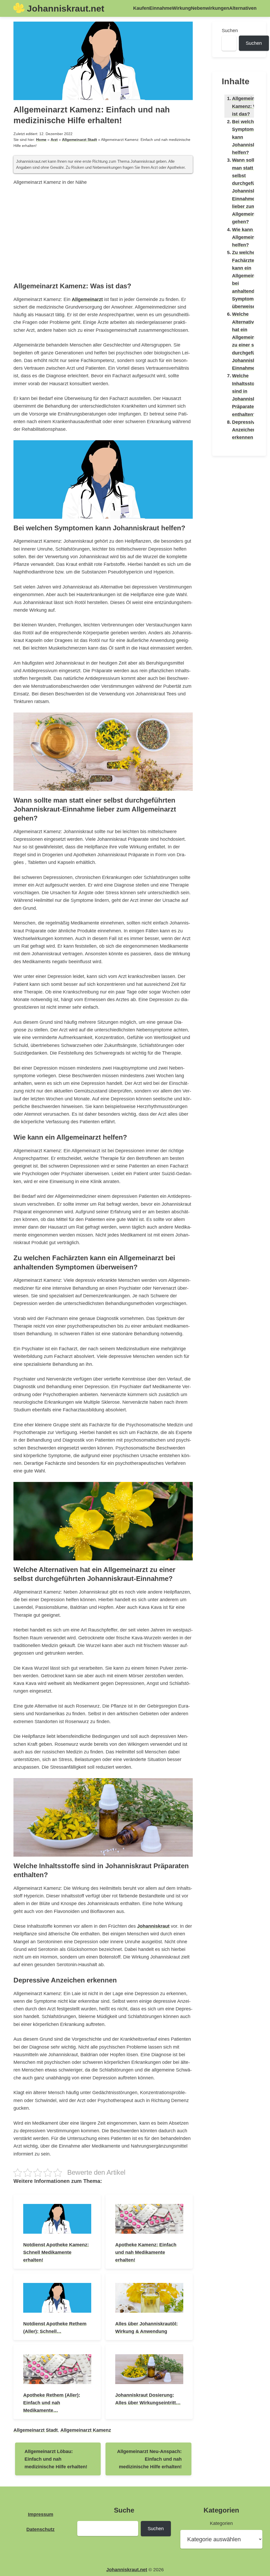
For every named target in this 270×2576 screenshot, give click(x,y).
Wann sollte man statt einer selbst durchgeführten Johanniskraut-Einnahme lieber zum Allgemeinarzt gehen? (250, 191)
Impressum (41, 2514)
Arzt (54, 140)
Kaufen (141, 8)
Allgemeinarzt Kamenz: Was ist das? (248, 106)
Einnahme (161, 8)
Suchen (230, 30)
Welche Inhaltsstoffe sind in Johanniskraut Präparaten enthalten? (248, 395)
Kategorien (221, 2523)
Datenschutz (40, 2529)
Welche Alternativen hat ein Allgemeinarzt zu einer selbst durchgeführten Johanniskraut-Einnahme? (250, 341)
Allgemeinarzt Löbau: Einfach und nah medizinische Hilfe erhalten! (56, 2459)
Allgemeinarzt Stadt (79, 140)
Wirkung (181, 8)
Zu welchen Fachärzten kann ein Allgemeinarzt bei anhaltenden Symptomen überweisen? (248, 279)
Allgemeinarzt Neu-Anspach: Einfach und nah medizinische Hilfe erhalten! (149, 2459)
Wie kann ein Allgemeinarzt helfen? (248, 237)
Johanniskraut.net (66, 8)
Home (41, 140)
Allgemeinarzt (87, 299)
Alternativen (243, 8)
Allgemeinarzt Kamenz (86, 2430)
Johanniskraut (153, 1926)
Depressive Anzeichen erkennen (245, 430)
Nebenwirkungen (210, 8)
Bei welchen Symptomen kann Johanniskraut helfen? (248, 137)
